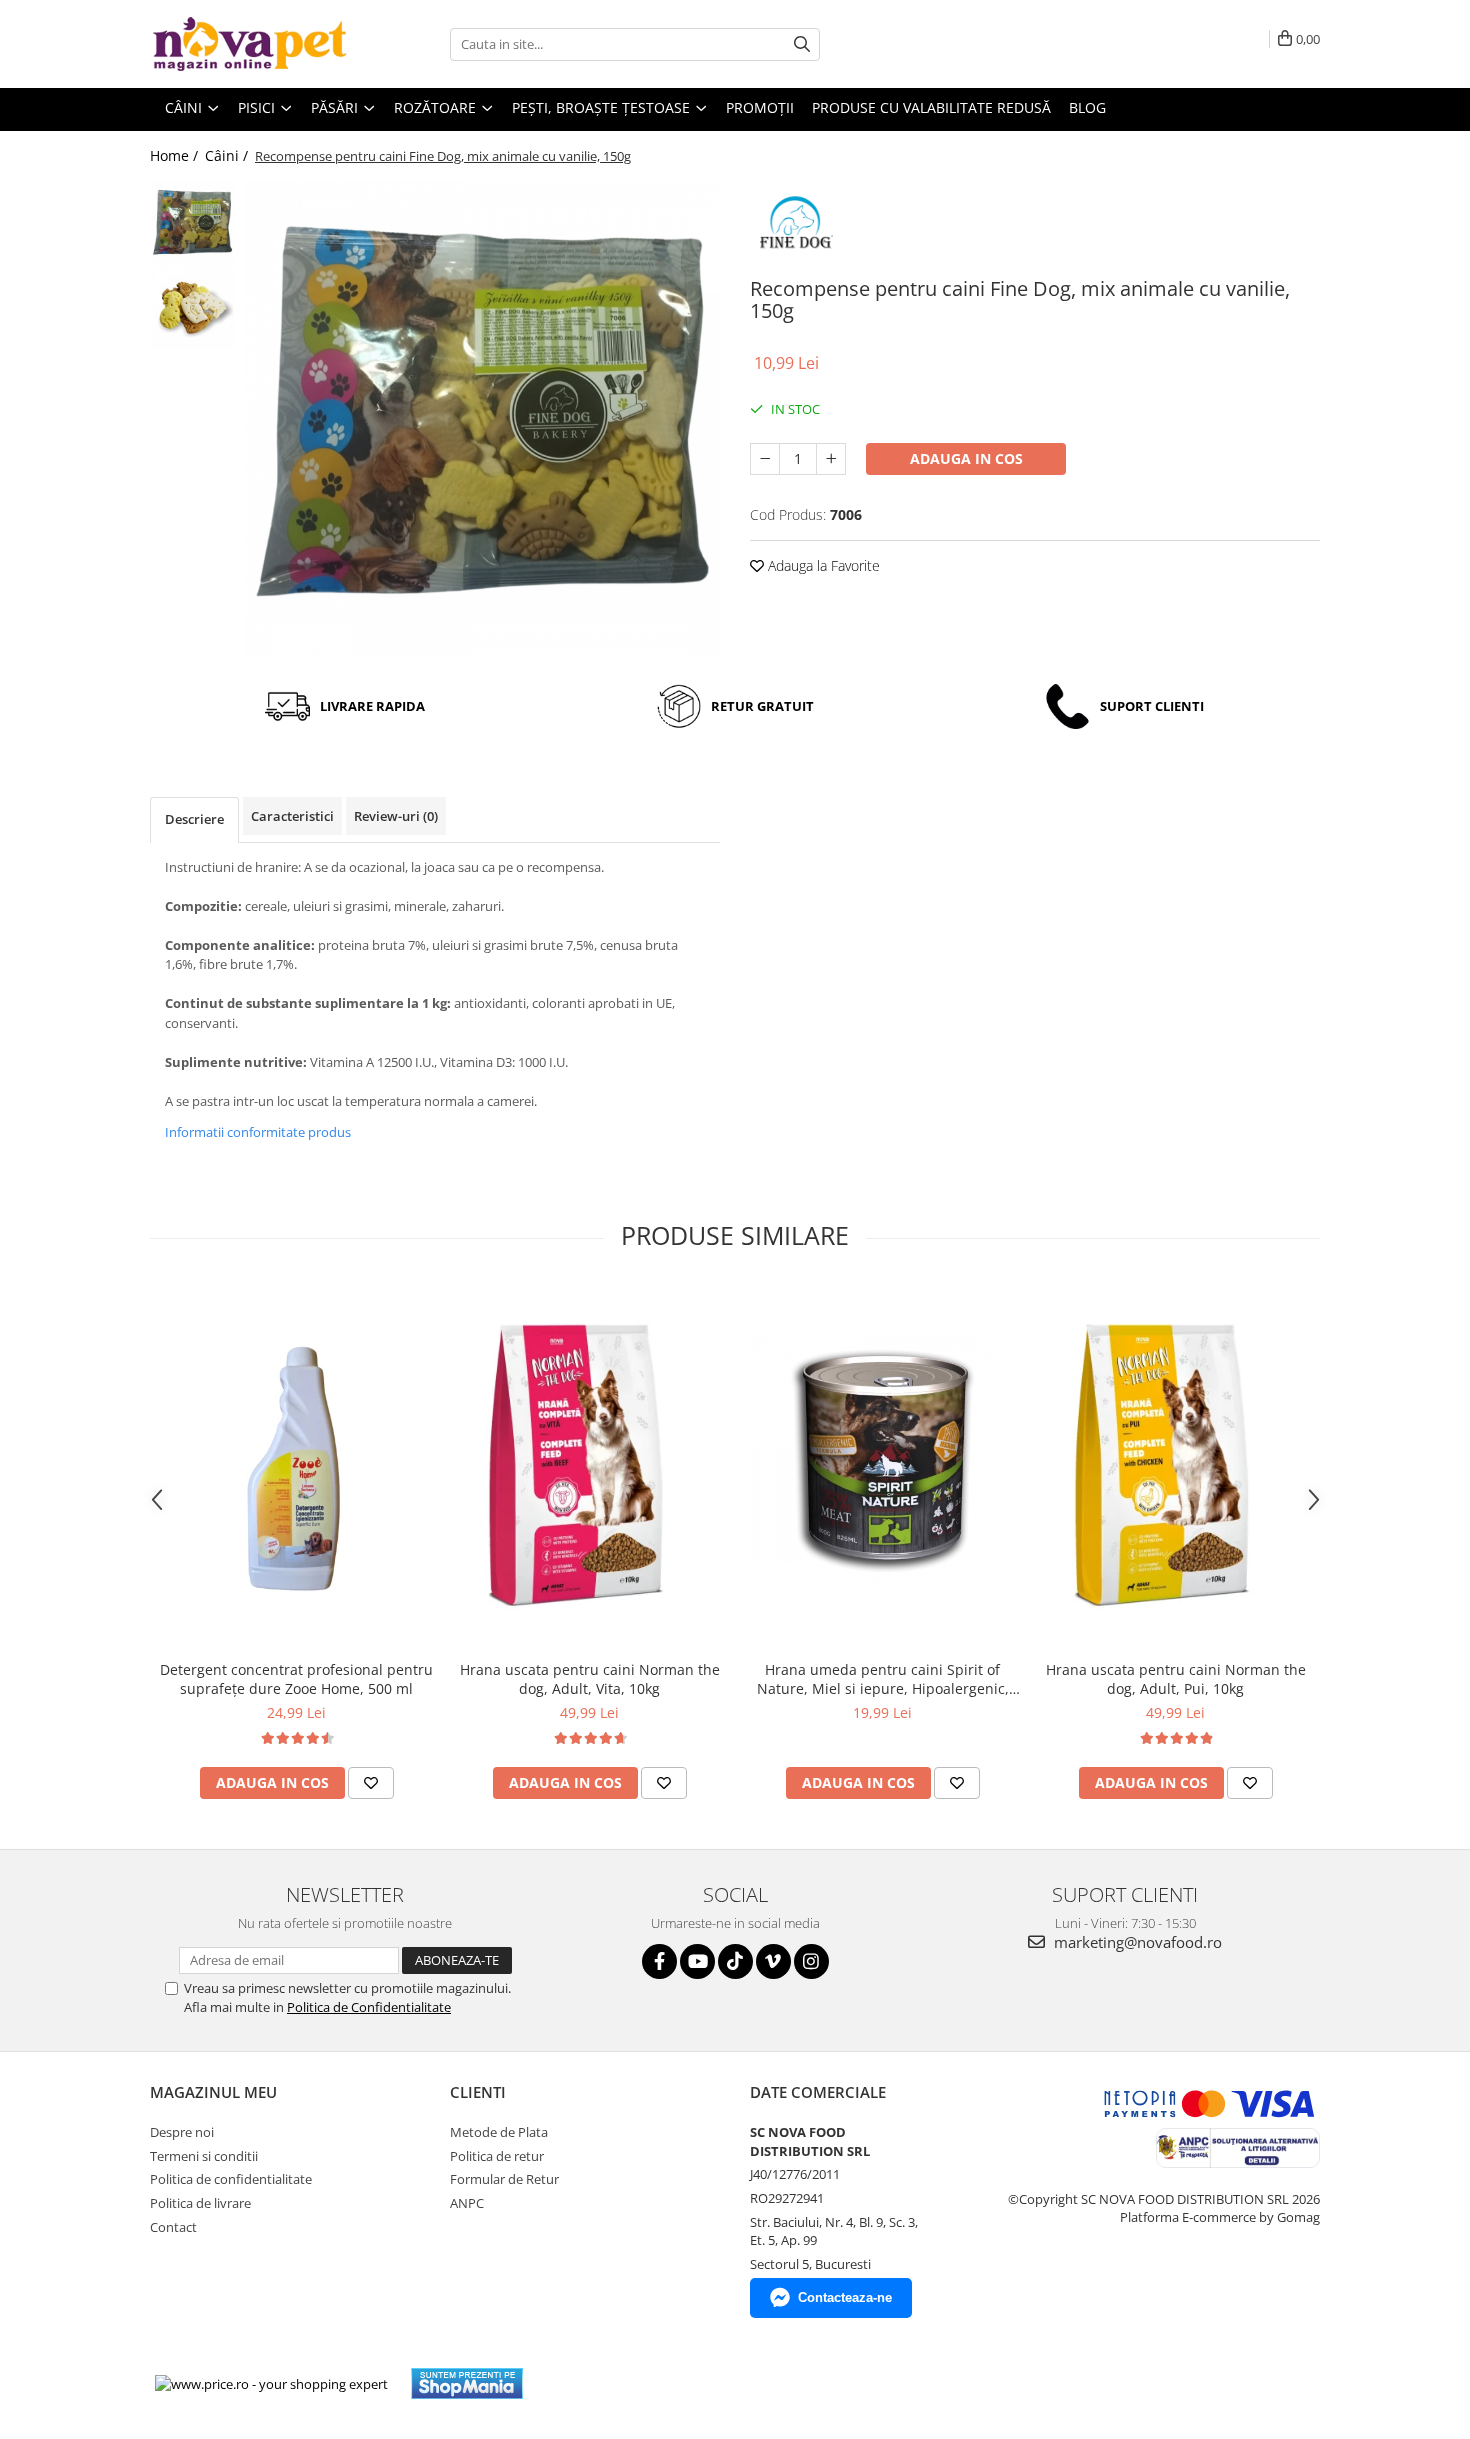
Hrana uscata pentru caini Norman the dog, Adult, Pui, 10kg (1176, 1679)
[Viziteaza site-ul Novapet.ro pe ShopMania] (467, 2383)
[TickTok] (735, 1961)
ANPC (467, 2203)
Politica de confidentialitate (231, 2179)
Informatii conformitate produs (258, 1132)
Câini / (228, 155)
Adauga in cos (966, 458)
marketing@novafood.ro (1136, 1942)
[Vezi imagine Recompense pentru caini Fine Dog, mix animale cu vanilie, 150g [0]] (192, 223)
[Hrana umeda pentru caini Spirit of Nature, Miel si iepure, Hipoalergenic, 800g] (882, 1467)
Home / (176, 155)
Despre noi (182, 2132)
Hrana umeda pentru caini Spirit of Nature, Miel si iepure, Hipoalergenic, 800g (883, 1679)
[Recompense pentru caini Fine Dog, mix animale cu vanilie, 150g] (482, 418)
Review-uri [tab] (396, 816)
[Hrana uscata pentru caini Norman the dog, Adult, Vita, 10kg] (589, 1467)
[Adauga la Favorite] (371, 1783)
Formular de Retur (504, 2179)
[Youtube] (697, 1961)
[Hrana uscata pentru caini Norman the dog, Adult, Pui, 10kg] (1175, 1467)
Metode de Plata (499, 2132)
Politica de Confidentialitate (369, 2007)
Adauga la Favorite (822, 565)
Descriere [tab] (194, 819)
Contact (173, 2227)
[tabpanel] (482, 418)
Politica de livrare (200, 2203)
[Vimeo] (773, 1961)
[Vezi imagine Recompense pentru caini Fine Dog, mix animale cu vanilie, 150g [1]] (192, 308)
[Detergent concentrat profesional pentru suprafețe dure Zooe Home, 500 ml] (296, 1467)
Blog (1087, 107)
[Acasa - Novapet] (250, 44)
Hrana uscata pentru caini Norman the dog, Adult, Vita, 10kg (590, 1679)
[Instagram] (811, 1961)
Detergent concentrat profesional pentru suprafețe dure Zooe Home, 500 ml (296, 1679)
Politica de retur (497, 2156)
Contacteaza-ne (845, 2297)
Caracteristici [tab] (292, 816)
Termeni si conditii (204, 2156)
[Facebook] (659, 1961)
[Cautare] (802, 44)
